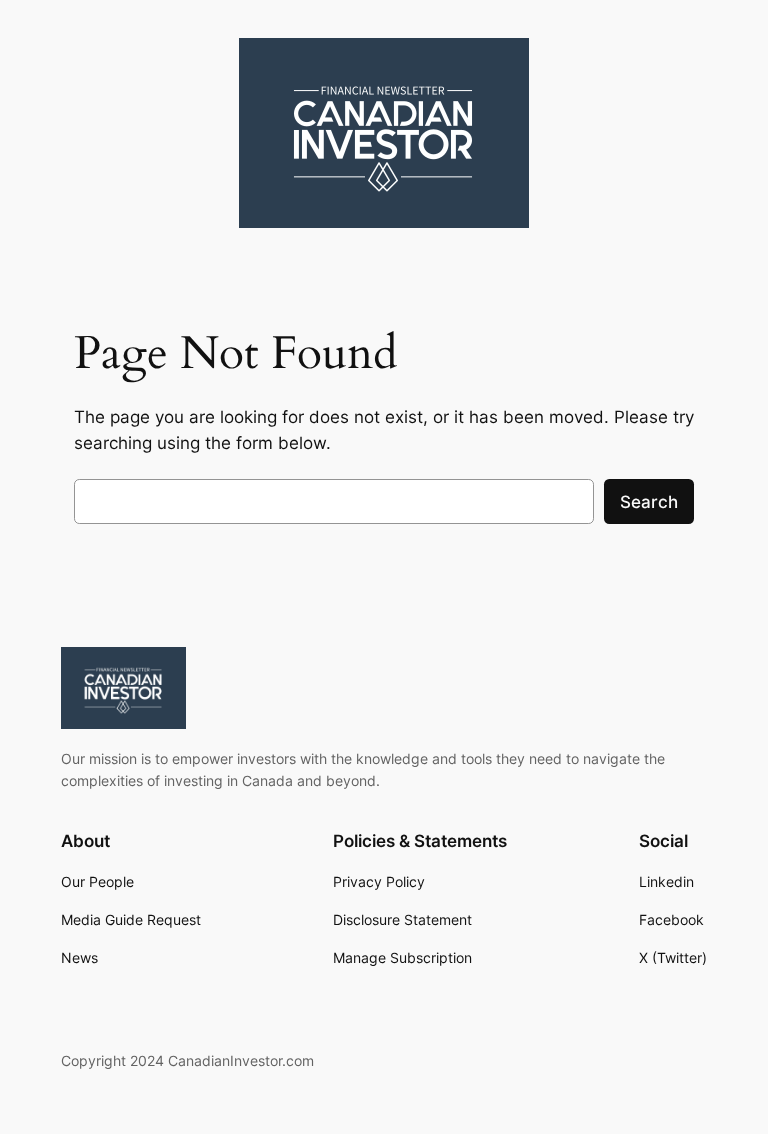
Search (649, 502)
